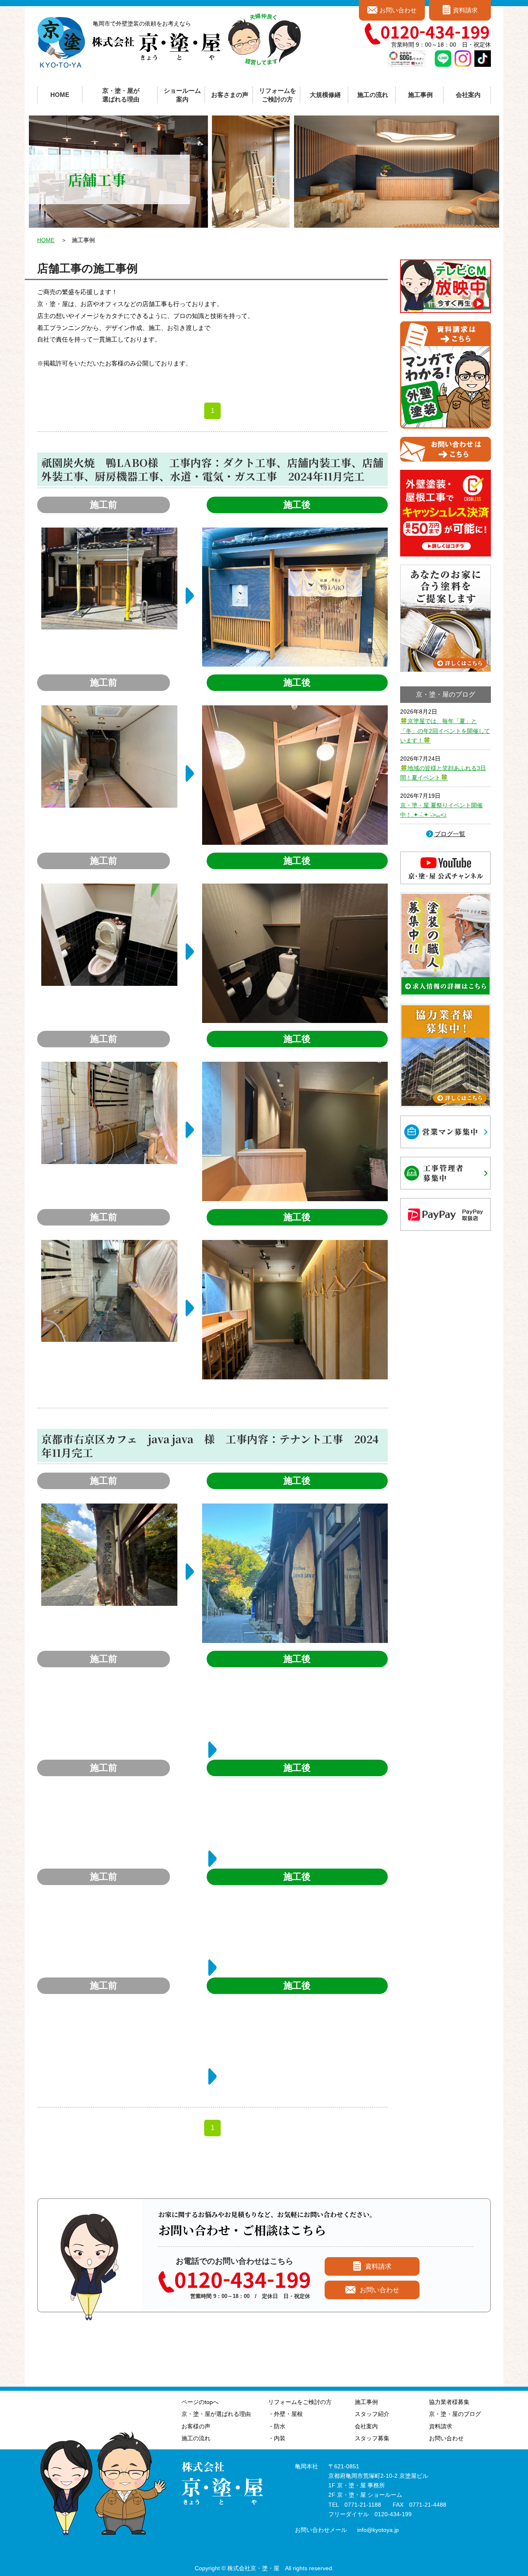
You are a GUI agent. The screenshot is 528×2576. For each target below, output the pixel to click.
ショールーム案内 (182, 95)
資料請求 (465, 10)
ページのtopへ (200, 2402)
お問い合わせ (398, 10)
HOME (60, 95)
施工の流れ (373, 95)
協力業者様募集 (449, 2402)
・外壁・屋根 (285, 2414)
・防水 (277, 2426)
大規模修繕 (325, 95)
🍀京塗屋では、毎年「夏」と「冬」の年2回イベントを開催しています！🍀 (445, 731)
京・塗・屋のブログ (455, 2414)
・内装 (277, 2438)
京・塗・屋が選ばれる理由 (121, 95)
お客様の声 (196, 2426)
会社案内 (366, 2426)
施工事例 (366, 2402)
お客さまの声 (230, 95)
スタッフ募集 (372, 2438)
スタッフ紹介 (372, 2414)
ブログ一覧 (450, 834)
